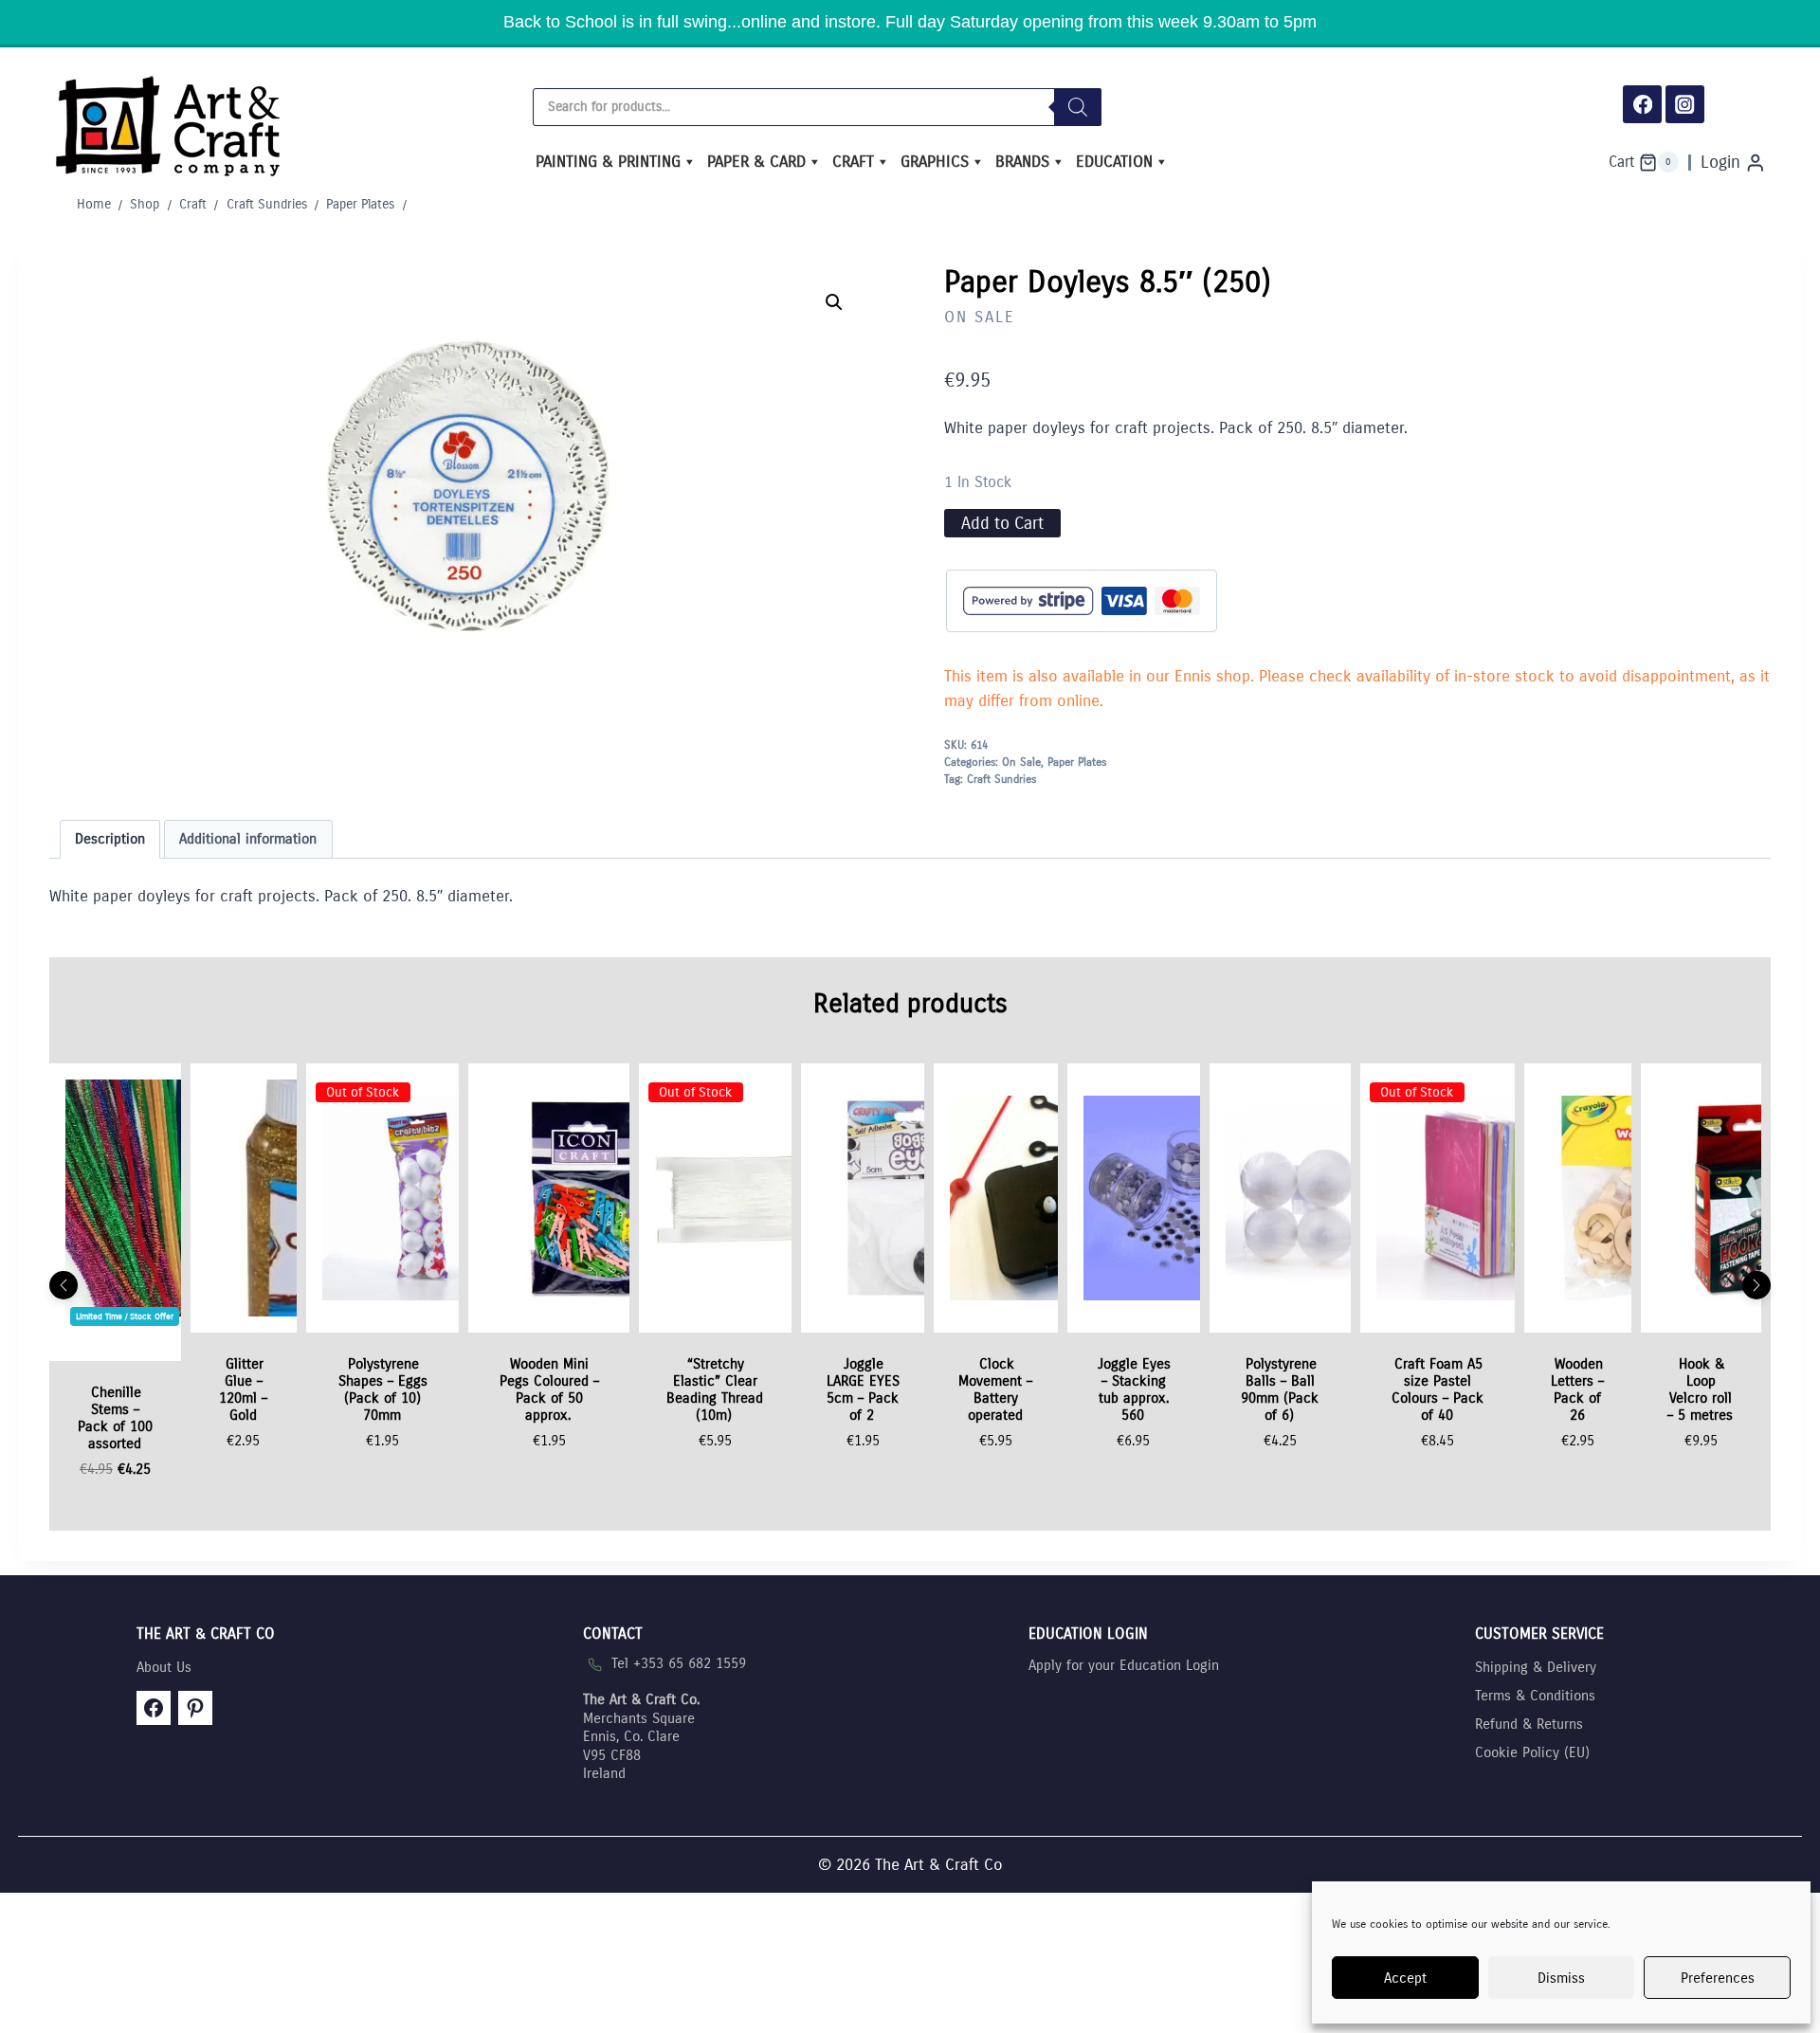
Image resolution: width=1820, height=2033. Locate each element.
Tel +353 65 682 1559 (679, 1663)
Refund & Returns (1529, 1724)
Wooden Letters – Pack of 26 (1577, 1389)
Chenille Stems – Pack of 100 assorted (115, 1418)
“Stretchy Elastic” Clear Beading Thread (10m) (715, 1389)
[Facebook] (1642, 105)
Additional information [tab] (248, 839)
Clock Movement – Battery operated (995, 1389)
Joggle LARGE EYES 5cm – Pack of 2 (863, 1389)
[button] (834, 302)
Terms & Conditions (1535, 1696)
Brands (1022, 162)
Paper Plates (1077, 762)
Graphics (935, 162)
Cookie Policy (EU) (1532, 1752)
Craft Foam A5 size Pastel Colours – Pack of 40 (1438, 1389)
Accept (1405, 1978)
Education (1114, 162)
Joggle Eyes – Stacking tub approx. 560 (1134, 1389)
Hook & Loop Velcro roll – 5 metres (1700, 1389)
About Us (164, 1667)
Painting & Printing (608, 162)
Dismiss (1561, 1978)
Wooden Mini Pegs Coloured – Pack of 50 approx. (549, 1389)
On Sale (980, 317)
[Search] (1078, 107)
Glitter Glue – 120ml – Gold (243, 1389)
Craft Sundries (1001, 779)
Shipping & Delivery (1536, 1667)
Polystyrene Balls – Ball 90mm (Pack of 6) (1280, 1389)
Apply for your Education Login (1124, 1665)
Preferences (1718, 1978)
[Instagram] (1685, 105)
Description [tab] (110, 839)
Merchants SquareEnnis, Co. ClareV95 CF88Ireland (641, 1736)
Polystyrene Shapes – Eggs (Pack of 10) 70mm (383, 1389)
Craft (853, 162)
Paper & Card (756, 162)
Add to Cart (1002, 523)
